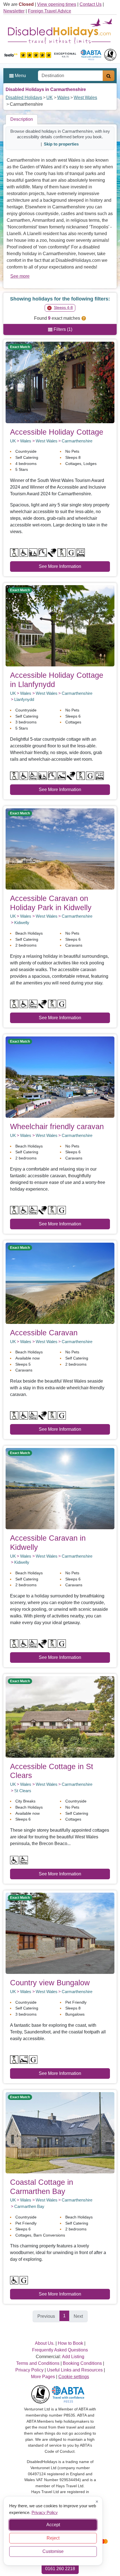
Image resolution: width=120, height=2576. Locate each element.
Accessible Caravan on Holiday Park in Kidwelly (51, 903)
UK (50, 98)
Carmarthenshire (77, 441)
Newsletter (14, 11)
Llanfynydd (24, 699)
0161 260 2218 (60, 2569)
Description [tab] (22, 119)
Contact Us (91, 4)
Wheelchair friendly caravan (57, 1126)
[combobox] (70, 76)
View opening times (57, 4)
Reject (53, 2538)
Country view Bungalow (50, 1983)
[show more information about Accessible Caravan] (60, 1283)
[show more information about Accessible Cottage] (60, 1717)
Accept (53, 2525)
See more (20, 276)
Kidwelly (22, 923)
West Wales (85, 98)
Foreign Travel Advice (50, 11)
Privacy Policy (45, 2512)
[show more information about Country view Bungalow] (60, 1933)
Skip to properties (61, 144)
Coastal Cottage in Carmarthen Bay (42, 2187)
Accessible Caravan (44, 1333)
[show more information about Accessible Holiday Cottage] (60, 382)
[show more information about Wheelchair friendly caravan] (60, 1077)
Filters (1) (62, 329)
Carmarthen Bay (29, 2206)
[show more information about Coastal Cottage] (60, 2132)
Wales (63, 98)
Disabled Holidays (24, 98)
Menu (20, 76)
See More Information (60, 566)
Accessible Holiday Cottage (57, 432)
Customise (53, 2551)
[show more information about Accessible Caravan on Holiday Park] (60, 849)
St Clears (23, 1791)
